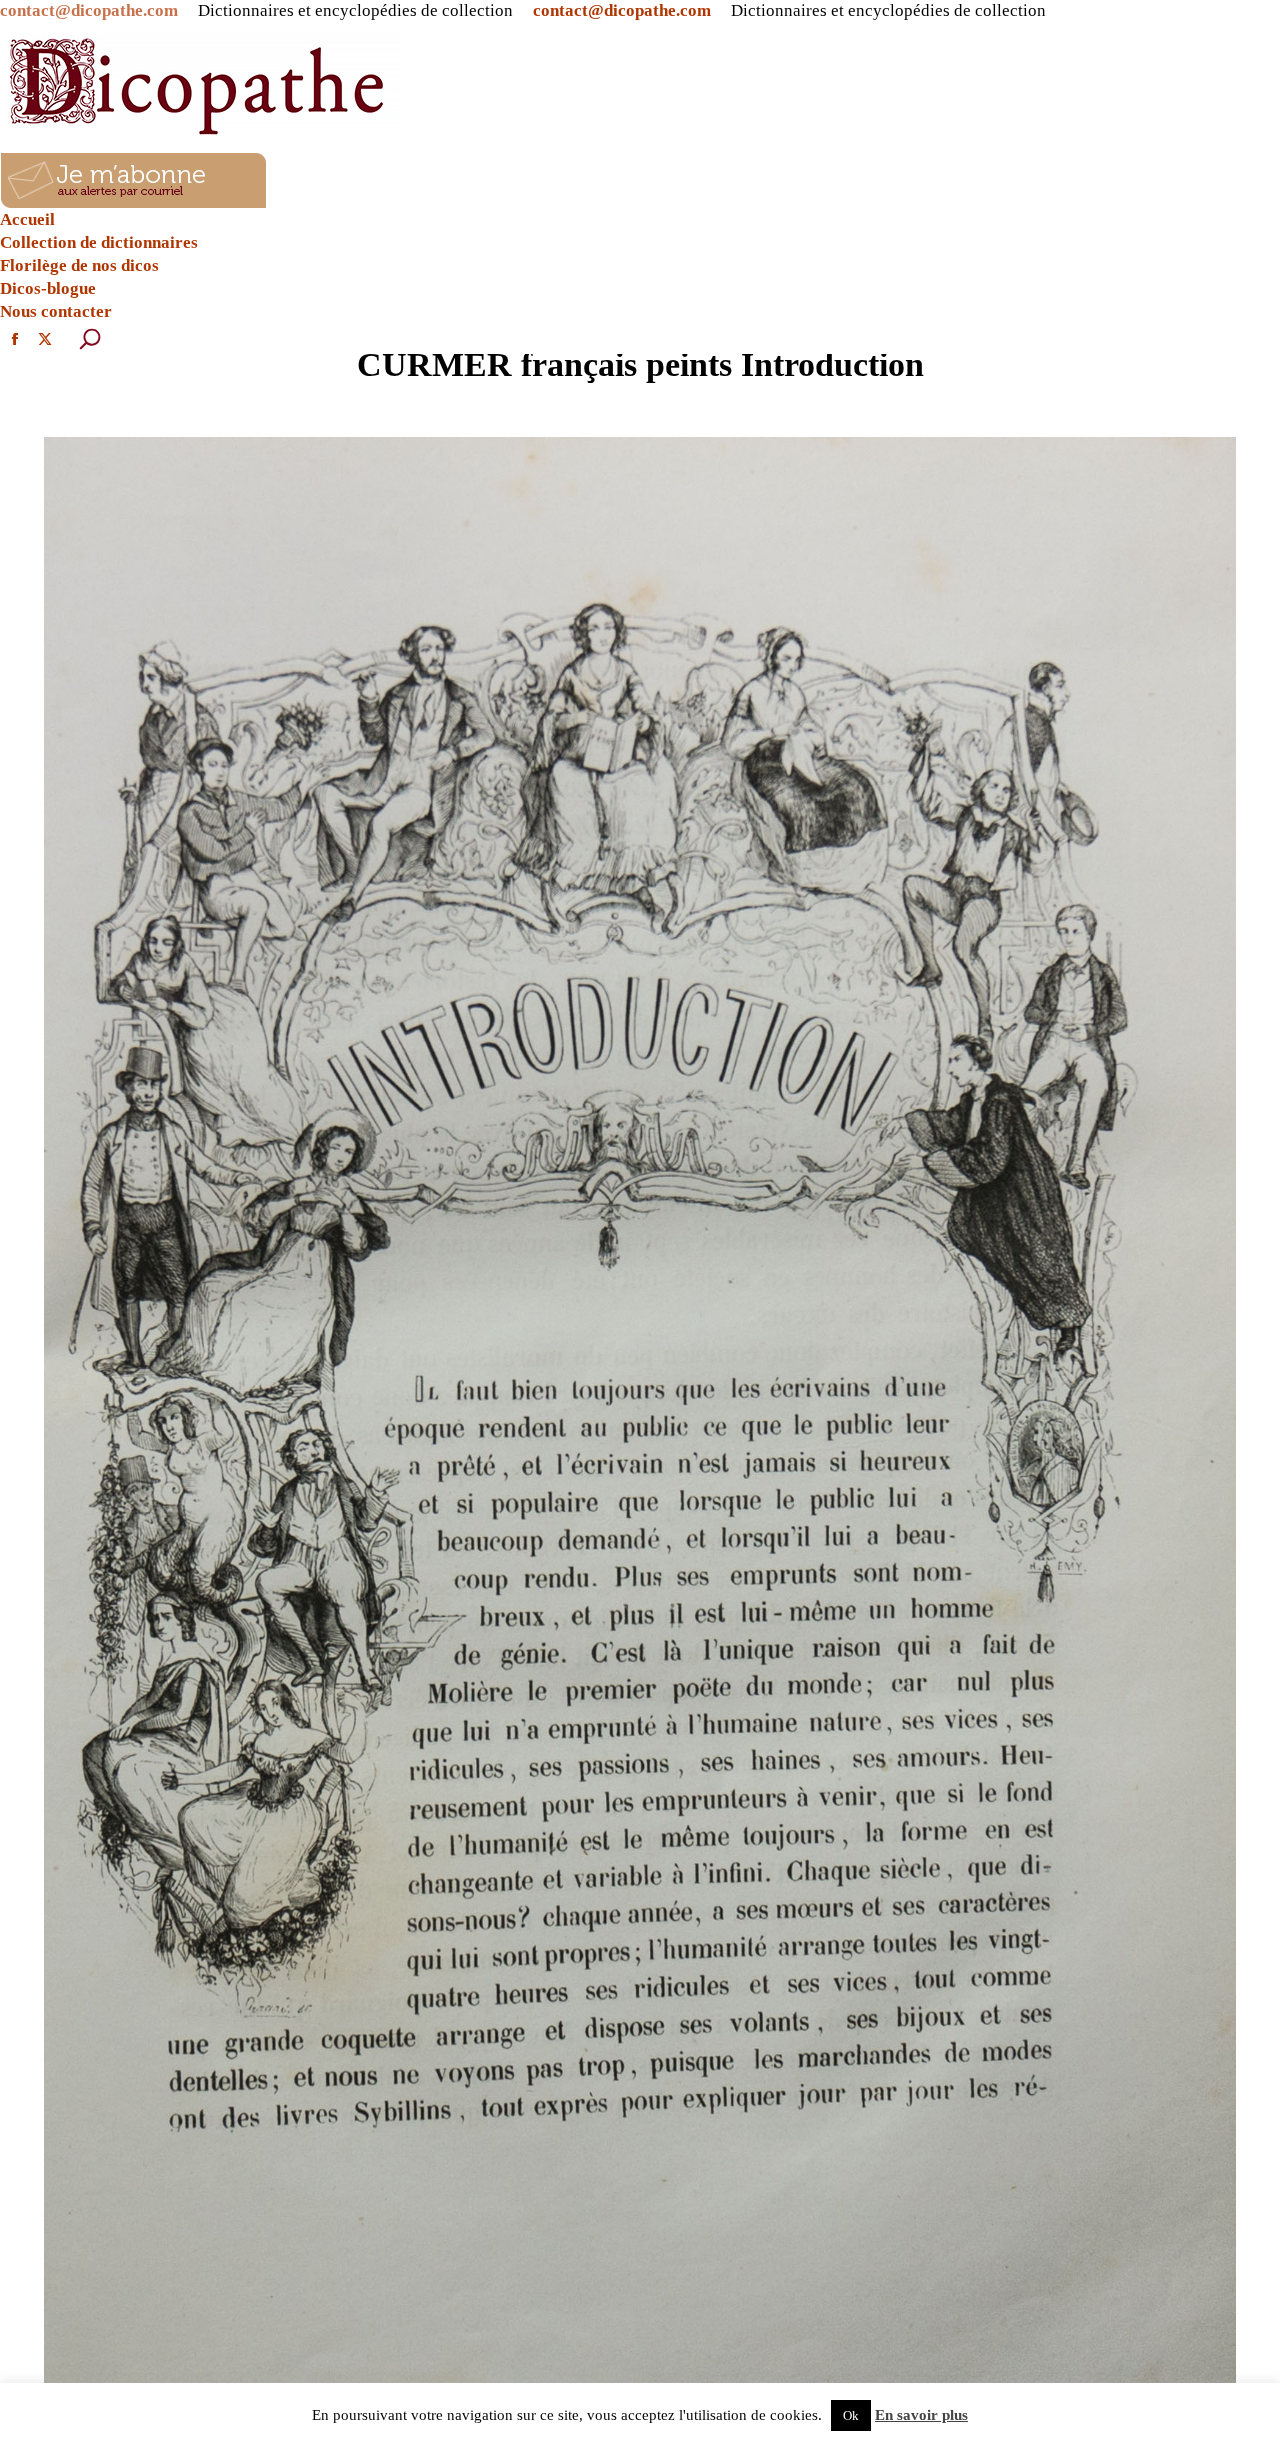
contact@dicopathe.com (89, 10)
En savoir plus (921, 2415)
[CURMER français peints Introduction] (640, 1414)
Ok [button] (851, 2415)
